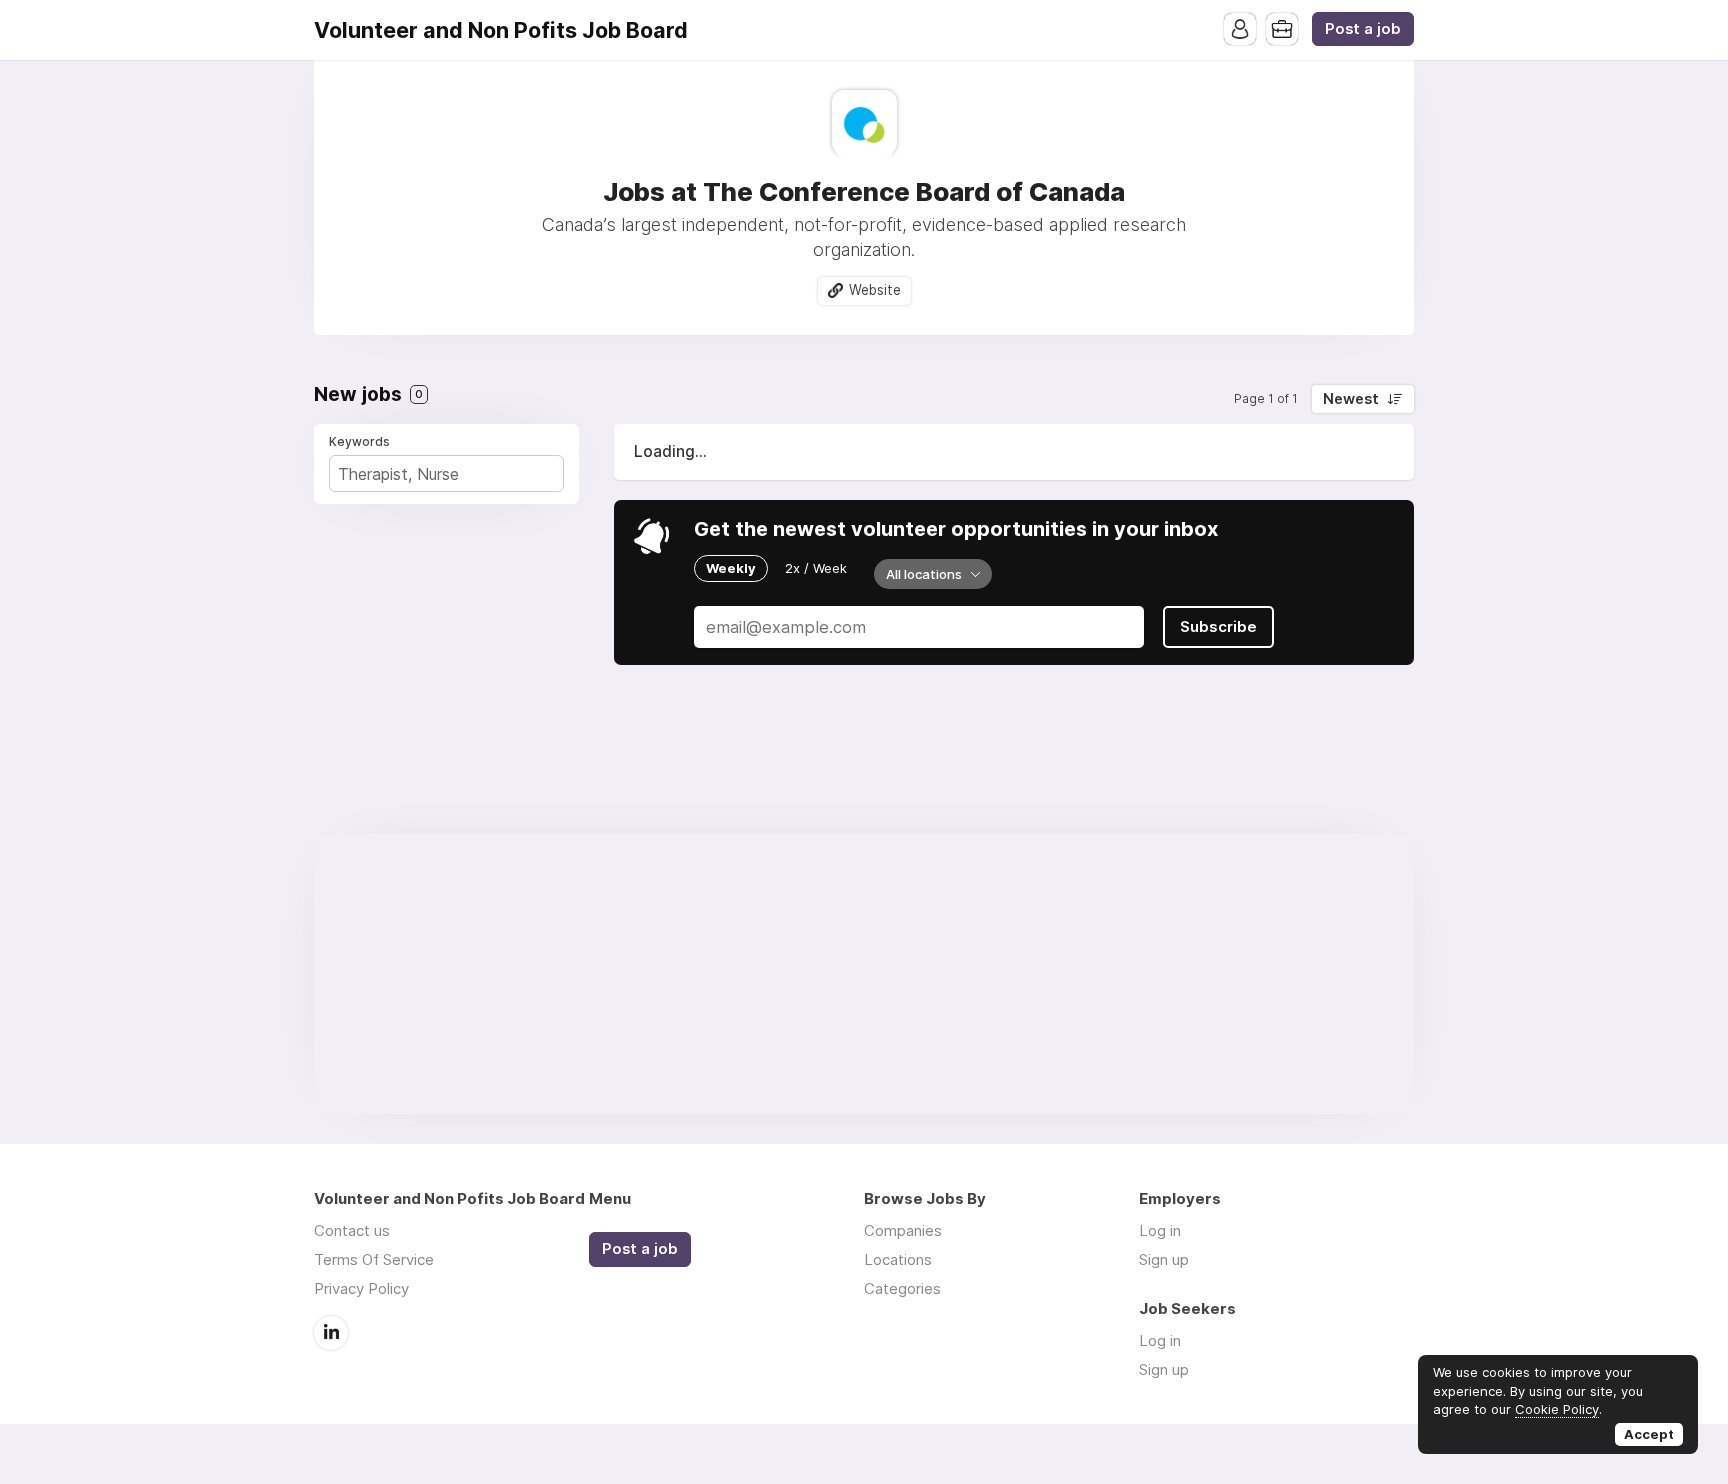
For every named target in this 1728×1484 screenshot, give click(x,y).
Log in (1160, 1230)
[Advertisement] (864, 974)
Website (875, 290)
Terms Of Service (374, 1259)
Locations (898, 1259)
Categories (902, 1288)
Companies (903, 1230)
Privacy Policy (361, 1288)
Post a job (1363, 29)
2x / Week (816, 568)
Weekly (731, 568)
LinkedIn (331, 1333)
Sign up (1164, 1259)
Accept (1649, 1434)
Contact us (352, 1230)
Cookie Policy (1557, 1409)
